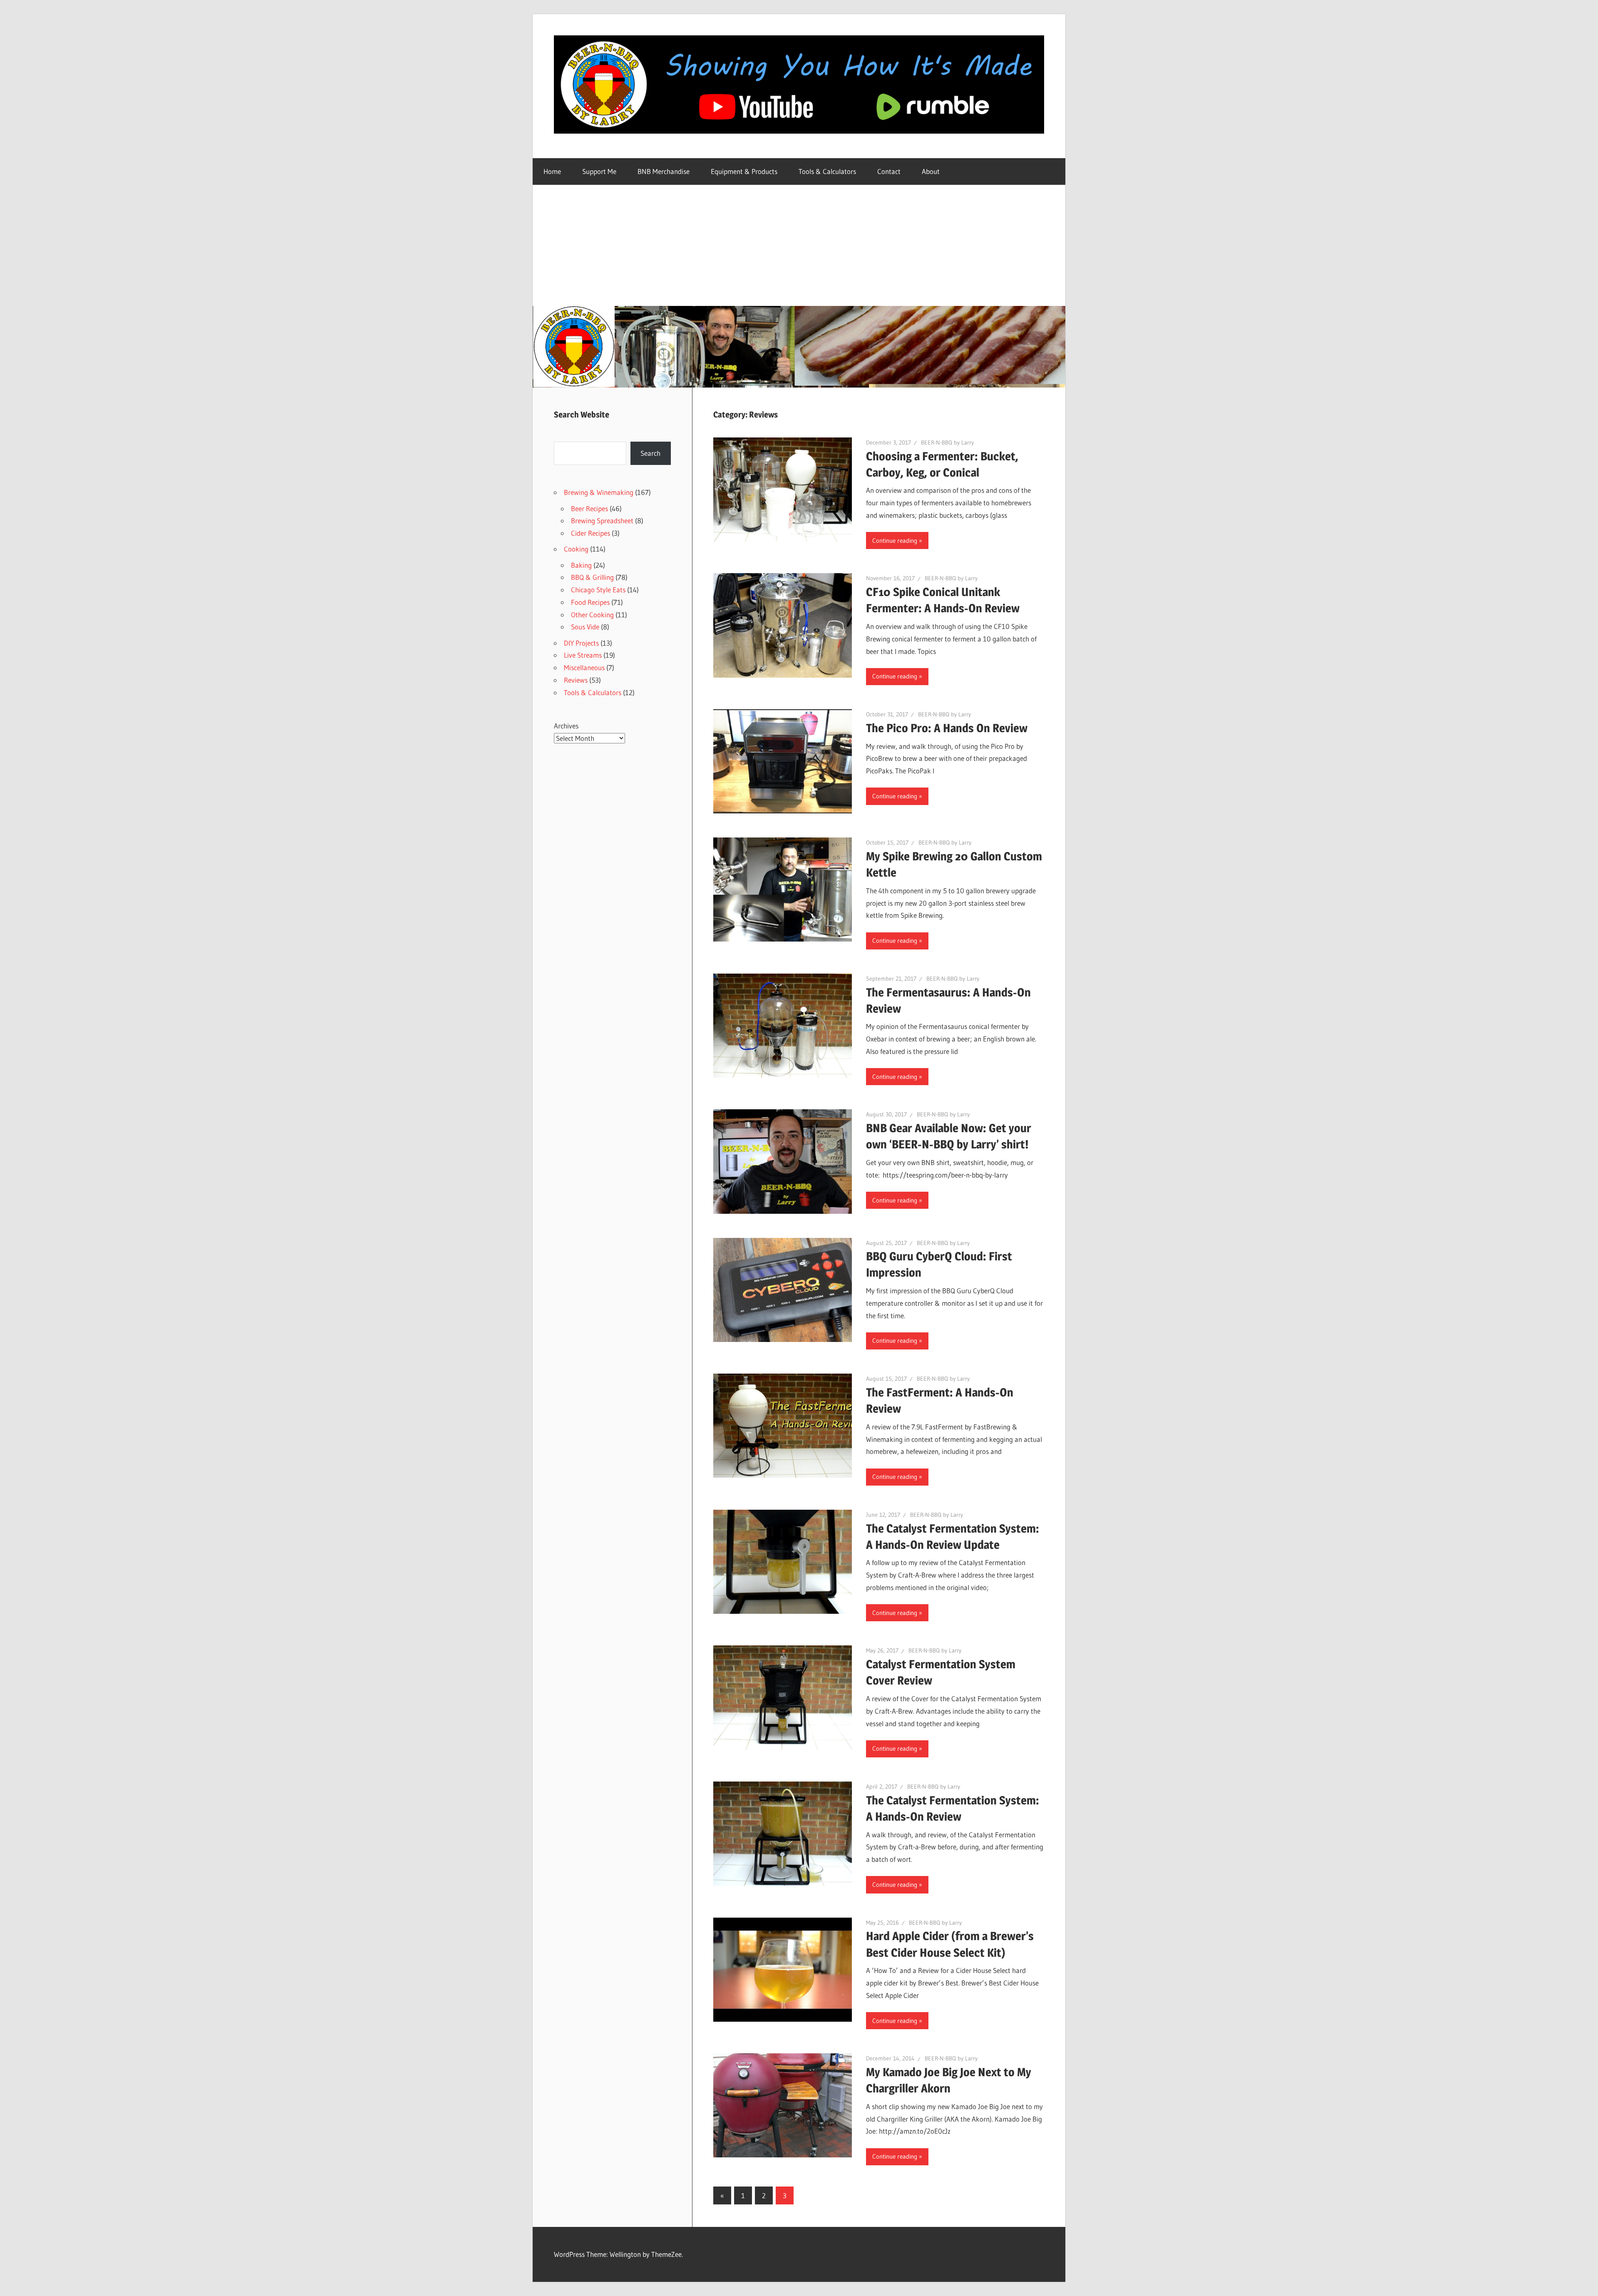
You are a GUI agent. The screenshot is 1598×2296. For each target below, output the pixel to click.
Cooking (576, 549)
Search (650, 453)
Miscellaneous (584, 667)
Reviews (576, 680)
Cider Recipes (591, 533)
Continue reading (895, 540)
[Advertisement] (799, 244)
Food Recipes (590, 602)
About (931, 171)
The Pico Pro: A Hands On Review (947, 728)
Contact (889, 171)
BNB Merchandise (664, 171)
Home (552, 171)
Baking (581, 565)
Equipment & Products (744, 171)
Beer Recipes (589, 508)
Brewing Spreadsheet (602, 521)
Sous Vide (585, 627)
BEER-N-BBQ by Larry (947, 442)
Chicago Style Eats (598, 590)
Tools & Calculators (827, 171)
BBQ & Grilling (592, 577)
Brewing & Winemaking (599, 492)
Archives (566, 726)
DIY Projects (581, 643)
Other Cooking (592, 615)
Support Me (599, 171)
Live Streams (583, 655)
